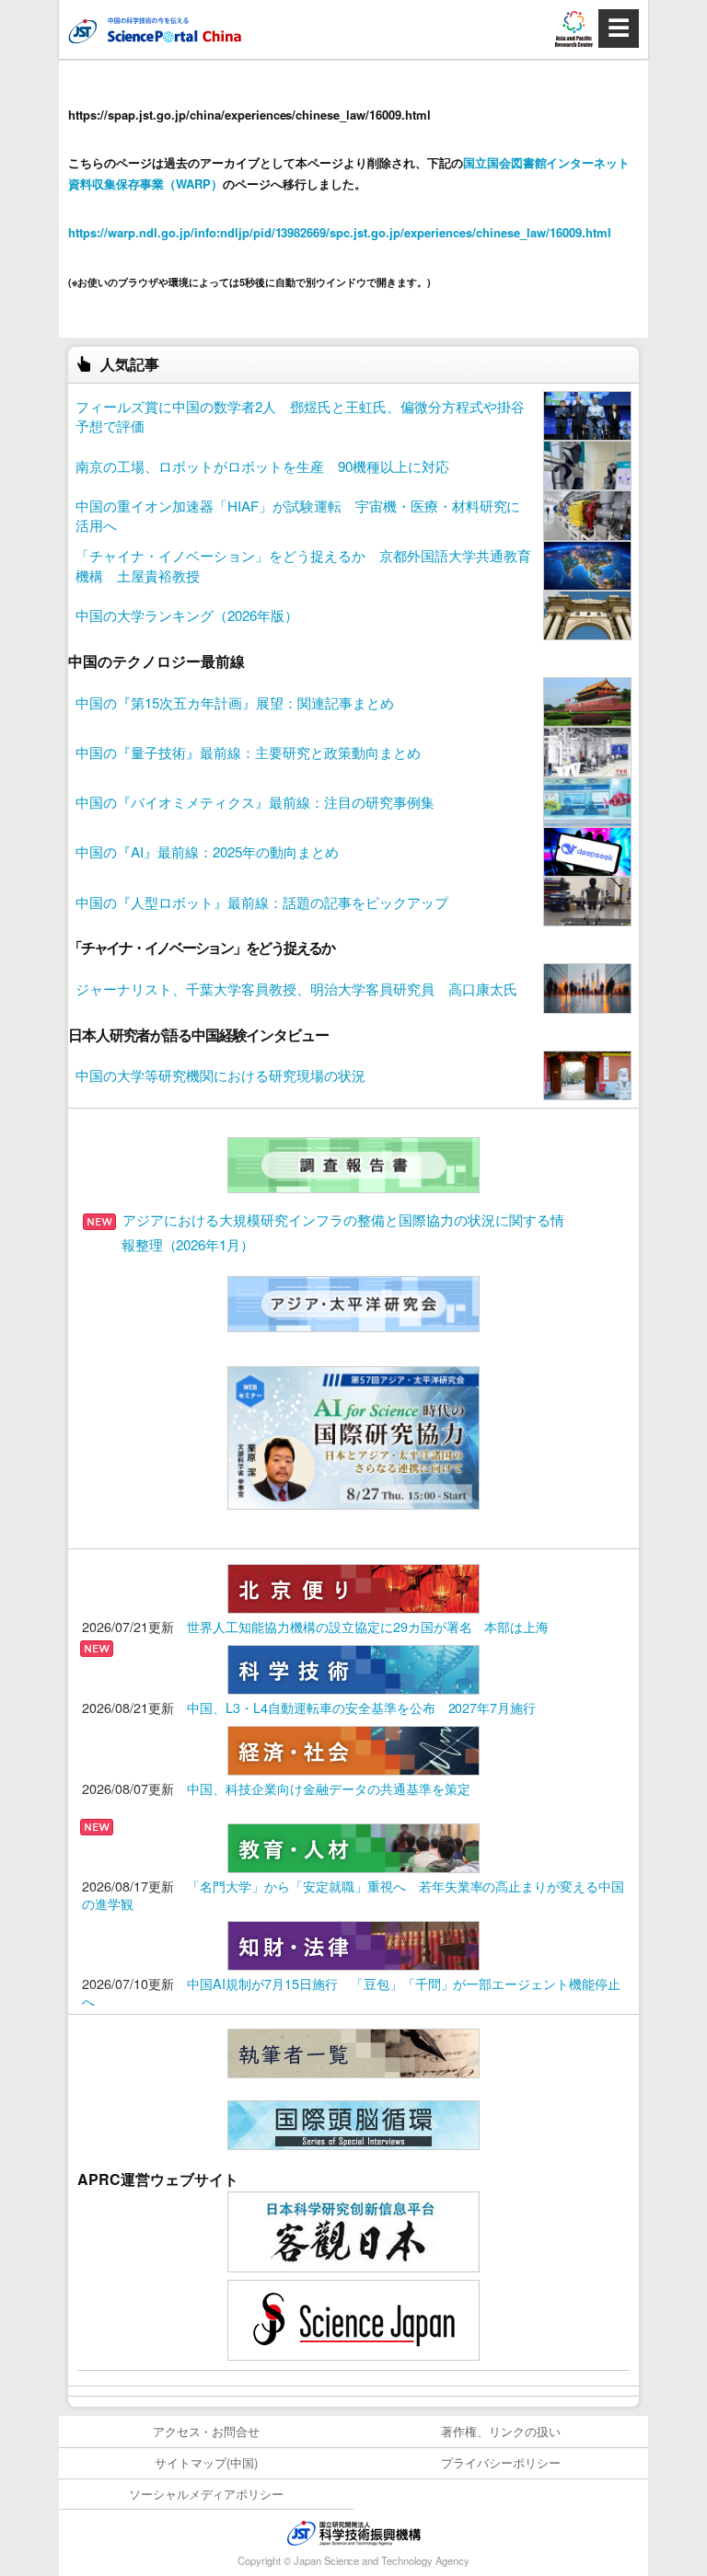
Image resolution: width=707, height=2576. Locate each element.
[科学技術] (353, 1667)
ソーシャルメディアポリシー (207, 2494)
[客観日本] (353, 2230)
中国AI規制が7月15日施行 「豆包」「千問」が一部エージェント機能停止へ (351, 1992)
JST (353, 2533)
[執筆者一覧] (353, 2051)
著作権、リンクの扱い (501, 2431)
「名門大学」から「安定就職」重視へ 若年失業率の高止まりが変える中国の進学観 (353, 1894)
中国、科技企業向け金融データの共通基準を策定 (329, 1788)
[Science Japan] (353, 2318)
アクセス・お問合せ (207, 2431)
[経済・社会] (353, 1748)
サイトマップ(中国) (206, 2462)
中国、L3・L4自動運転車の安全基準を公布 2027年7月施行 (362, 1707)
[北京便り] (353, 1587)
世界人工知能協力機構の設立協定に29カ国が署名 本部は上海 (368, 1626)
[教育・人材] (353, 1846)
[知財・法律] (353, 1943)
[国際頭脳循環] (353, 2123)
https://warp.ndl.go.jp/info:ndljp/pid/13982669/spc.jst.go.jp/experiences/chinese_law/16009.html (340, 232)
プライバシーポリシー (501, 2462)
